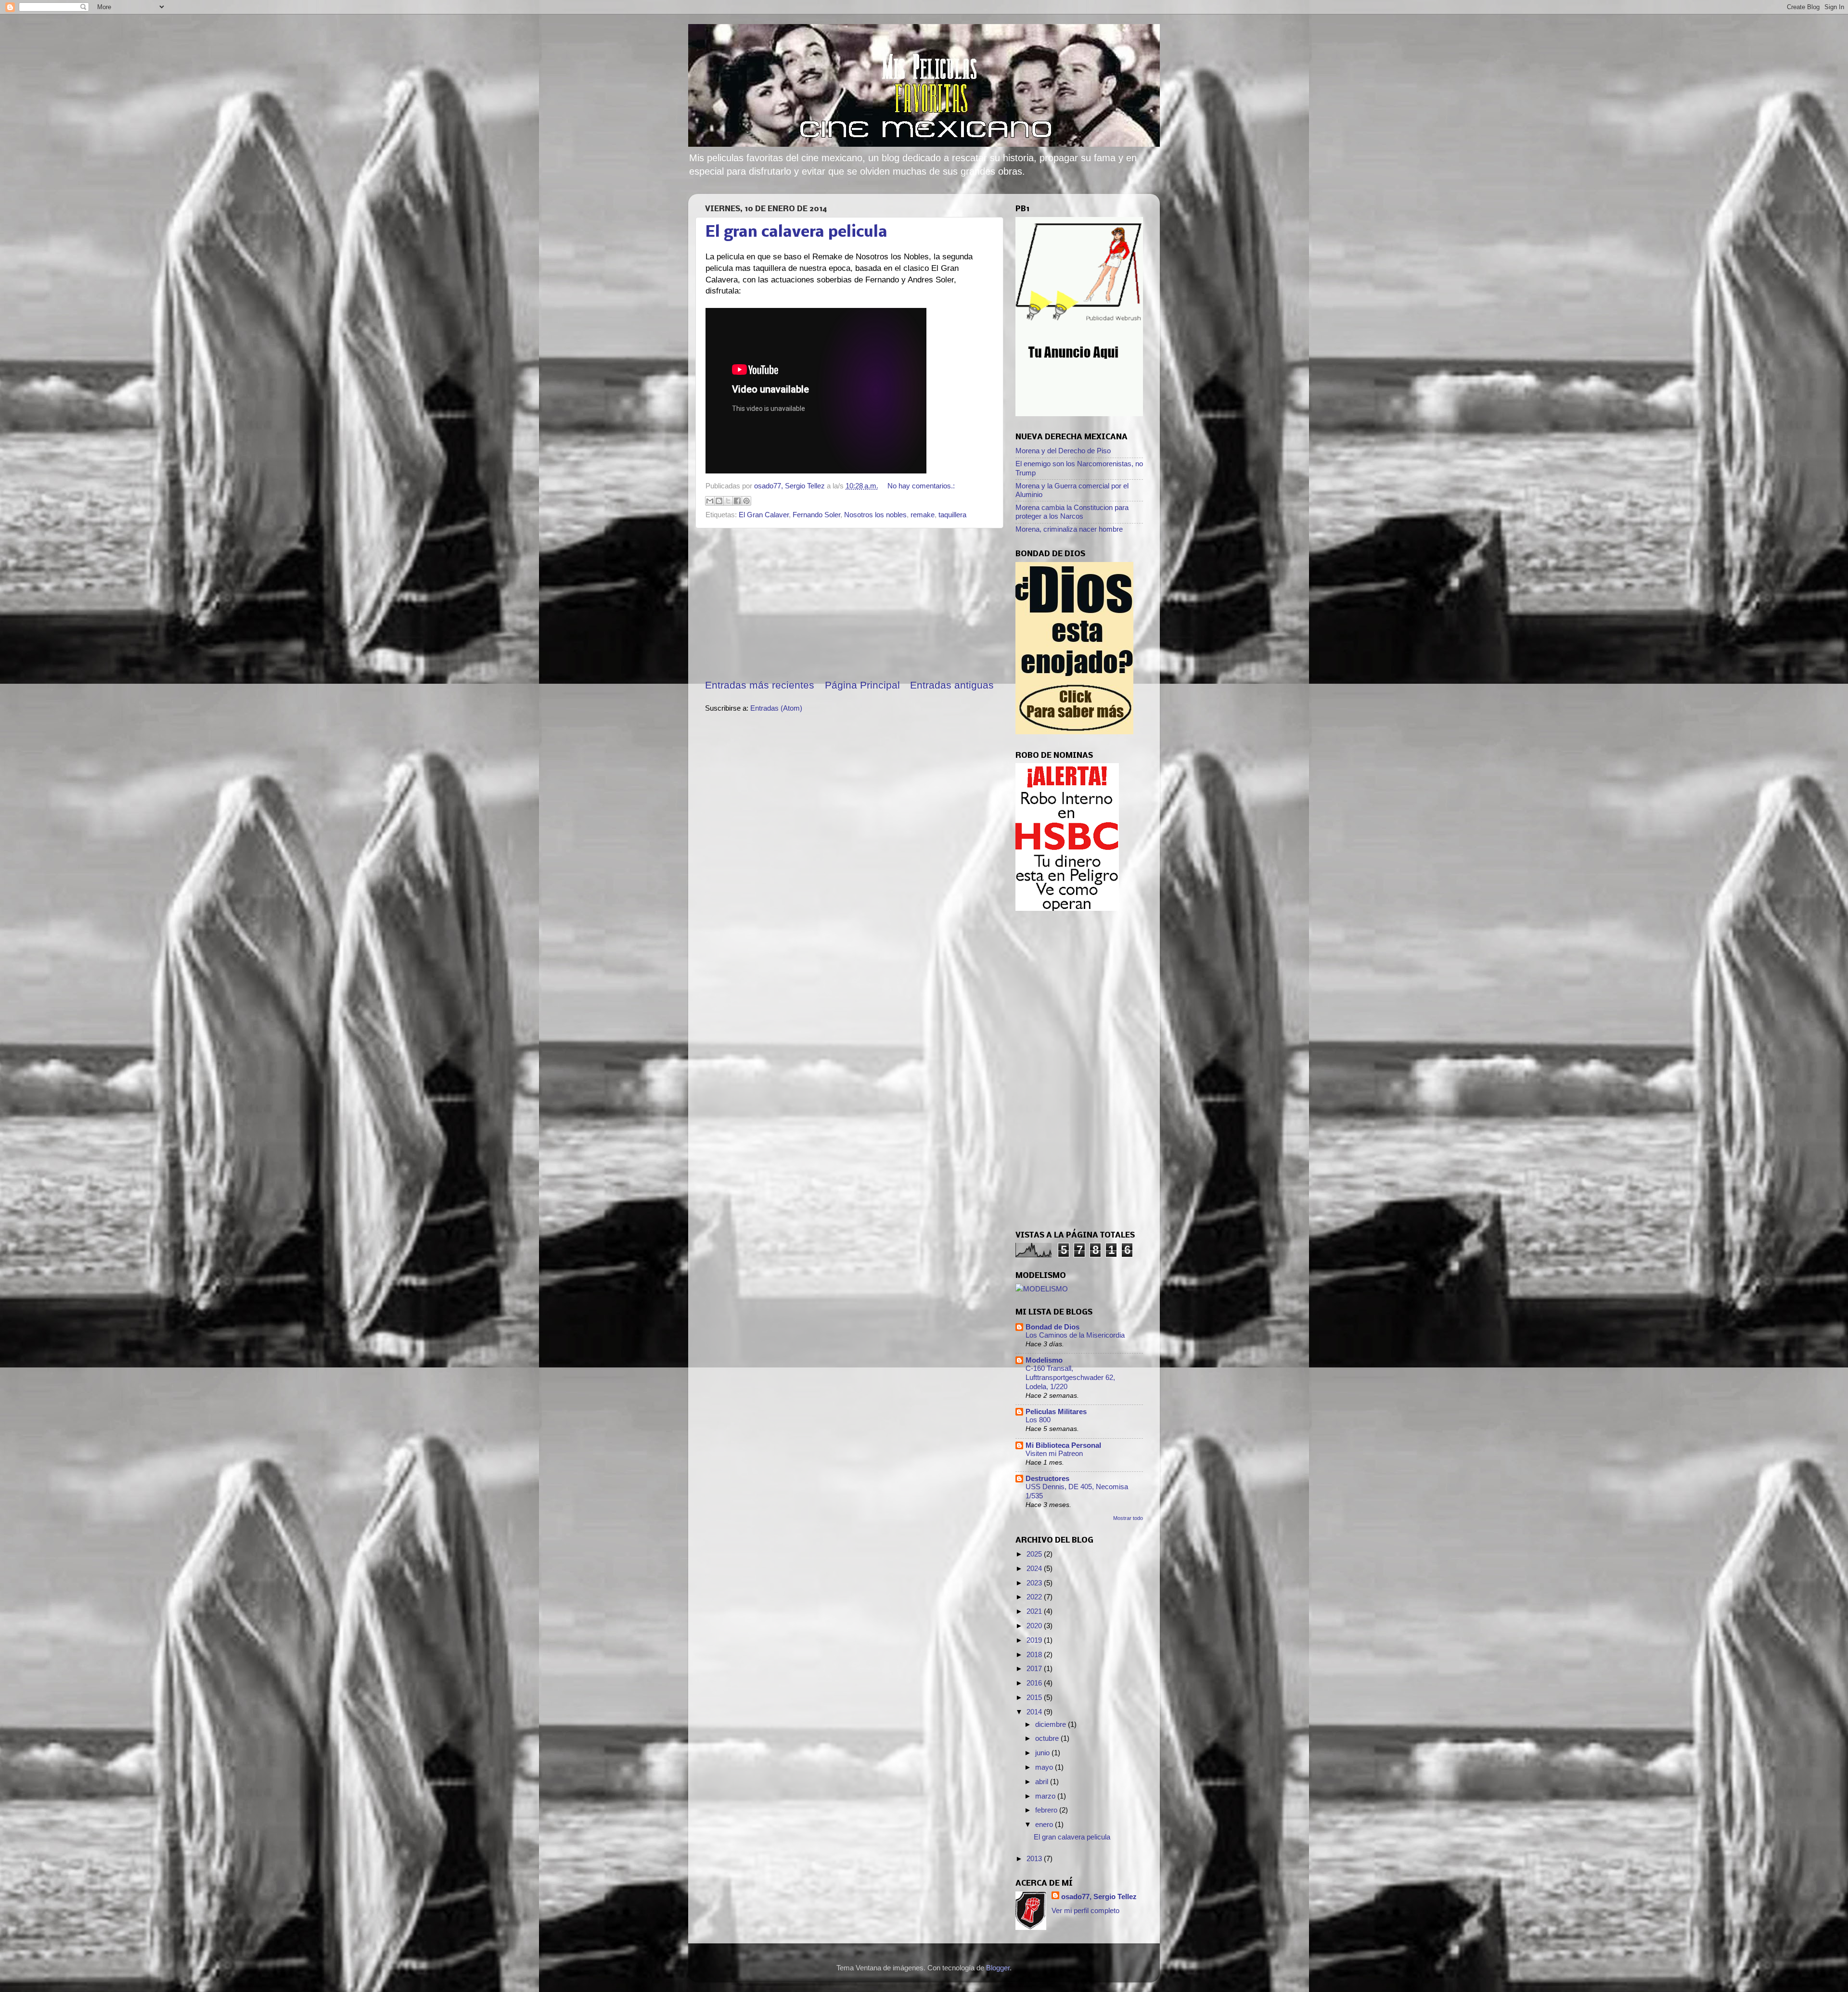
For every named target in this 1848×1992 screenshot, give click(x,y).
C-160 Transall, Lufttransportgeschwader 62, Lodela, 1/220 (1070, 1378)
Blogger (998, 1968)
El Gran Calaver (764, 515)
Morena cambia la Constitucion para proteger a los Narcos (1072, 512)
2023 (1035, 1583)
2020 (1035, 1626)
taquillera (952, 515)
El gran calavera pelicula (796, 233)
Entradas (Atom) (776, 708)
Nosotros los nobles (875, 515)
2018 (1035, 1654)
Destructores (1047, 1478)
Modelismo (1044, 1360)
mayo (1045, 1767)
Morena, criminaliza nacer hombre (1069, 529)
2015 (1035, 1697)
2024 (1035, 1568)
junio (1043, 1753)
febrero (1047, 1810)
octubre (1048, 1738)
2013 (1035, 1858)
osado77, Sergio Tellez (1099, 1896)
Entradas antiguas (952, 685)
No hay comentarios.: (921, 486)
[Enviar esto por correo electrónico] (710, 501)
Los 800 (1038, 1420)
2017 (1035, 1668)
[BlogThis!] (719, 501)
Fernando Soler (816, 515)
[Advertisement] (849, 603)
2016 (1035, 1683)
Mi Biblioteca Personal (1063, 1445)
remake (923, 515)
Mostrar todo (1128, 1518)
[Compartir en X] (728, 501)
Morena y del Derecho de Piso (1063, 451)
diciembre (1052, 1724)
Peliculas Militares (1056, 1411)
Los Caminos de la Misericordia (1075, 1335)
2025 (1035, 1554)
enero (1045, 1824)
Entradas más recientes (760, 685)
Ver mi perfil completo (1085, 1910)
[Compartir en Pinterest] (746, 501)
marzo (1046, 1796)
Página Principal (862, 685)
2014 (1035, 1712)
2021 (1035, 1611)
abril (1043, 1781)
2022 (1035, 1597)
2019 (1035, 1640)
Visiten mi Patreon (1054, 1454)
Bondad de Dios (1052, 1327)
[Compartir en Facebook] (737, 501)
